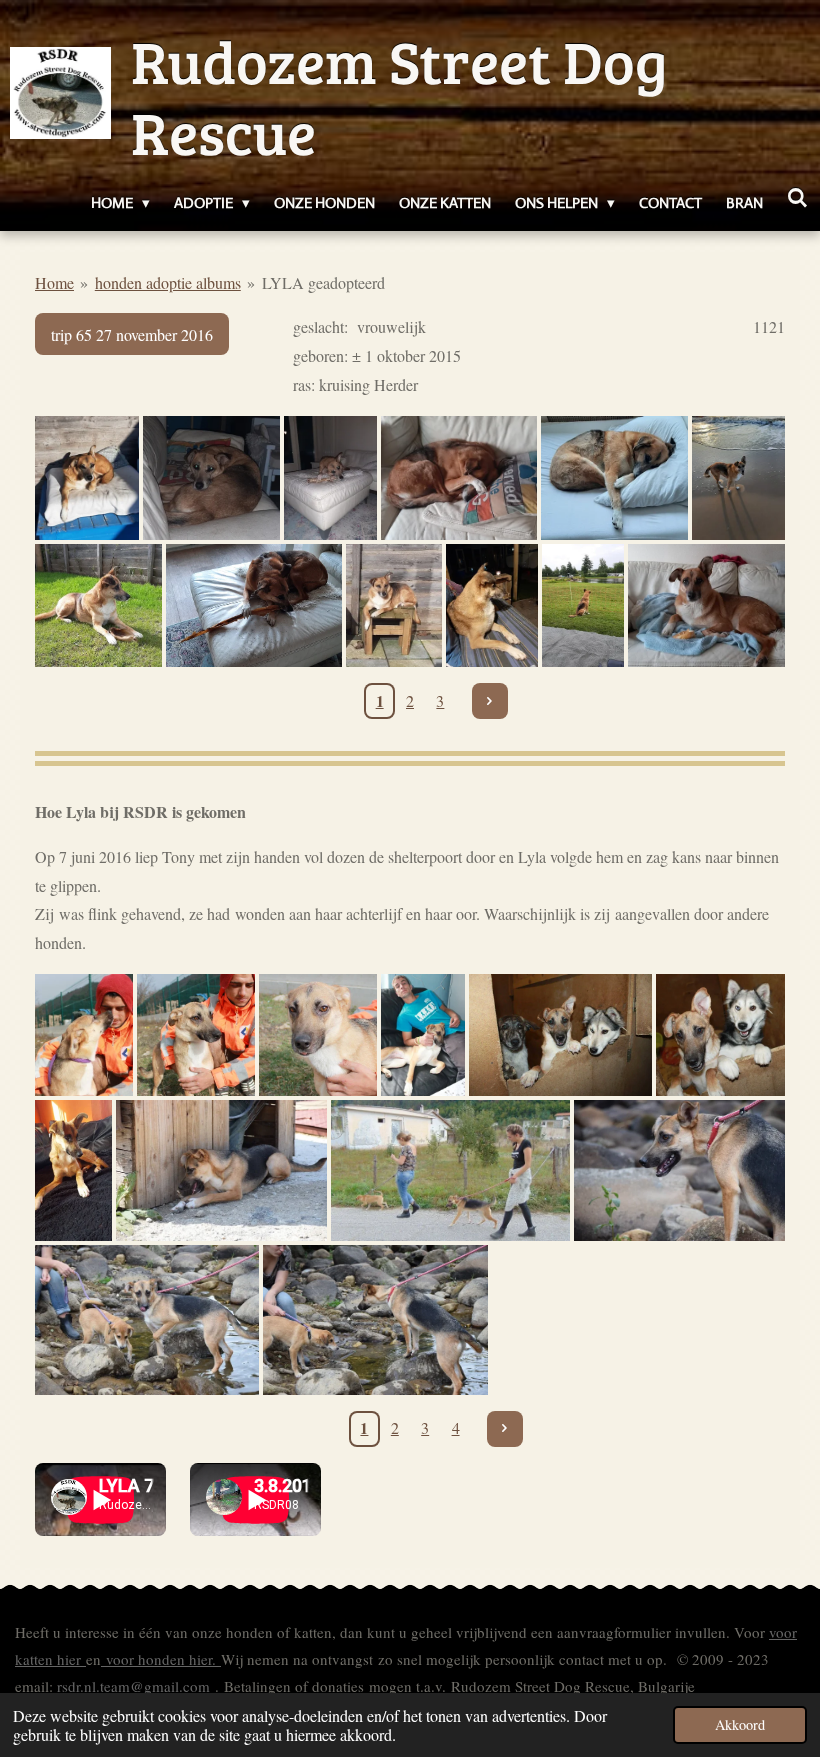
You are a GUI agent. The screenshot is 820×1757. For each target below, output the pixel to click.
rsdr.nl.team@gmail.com (133, 1686)
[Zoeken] (797, 198)
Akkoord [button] (740, 1724)
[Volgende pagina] (490, 701)
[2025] (87, 478)
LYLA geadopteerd (323, 282)
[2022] (706, 605)
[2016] (84, 1035)
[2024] (614, 478)
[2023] (492, 605)
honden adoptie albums (168, 282)
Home (54, 282)
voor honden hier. (161, 1659)
